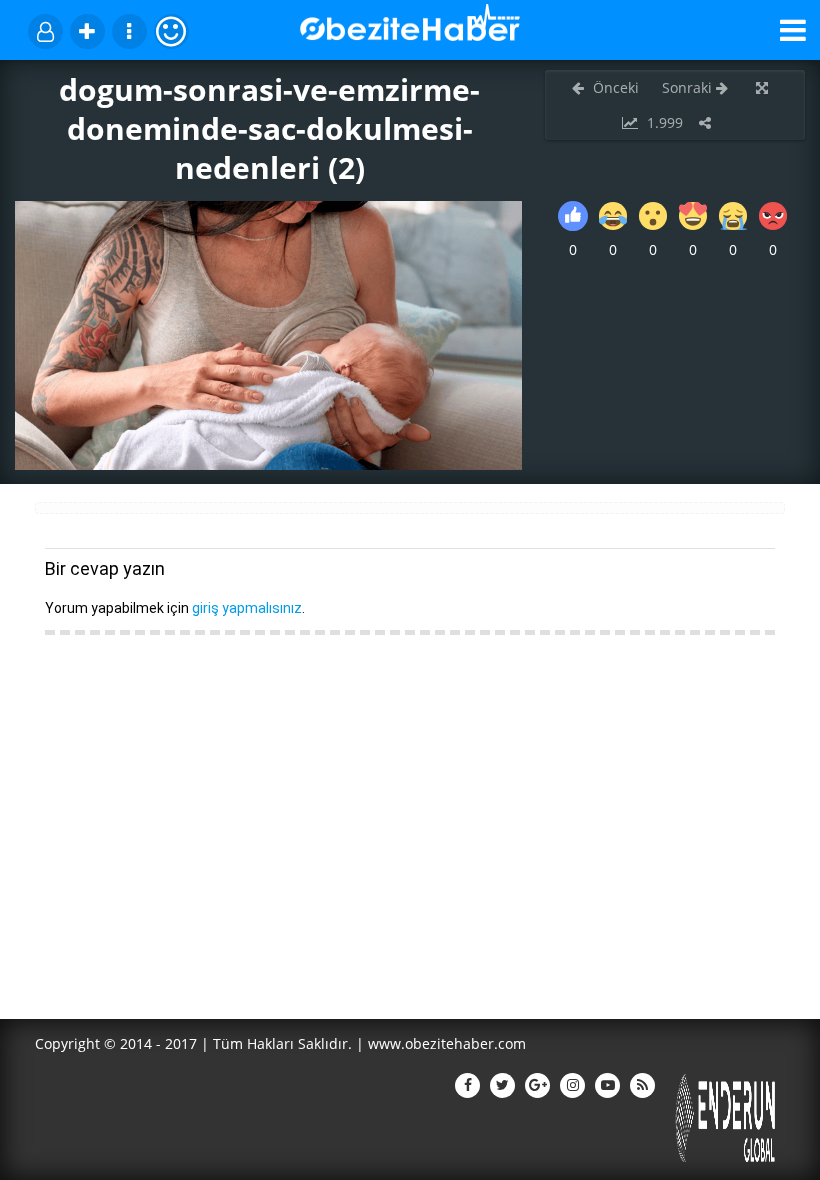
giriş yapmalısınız (247, 608)
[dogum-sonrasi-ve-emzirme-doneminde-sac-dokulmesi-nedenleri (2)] (268, 464)
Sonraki (689, 87)
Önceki (614, 87)
